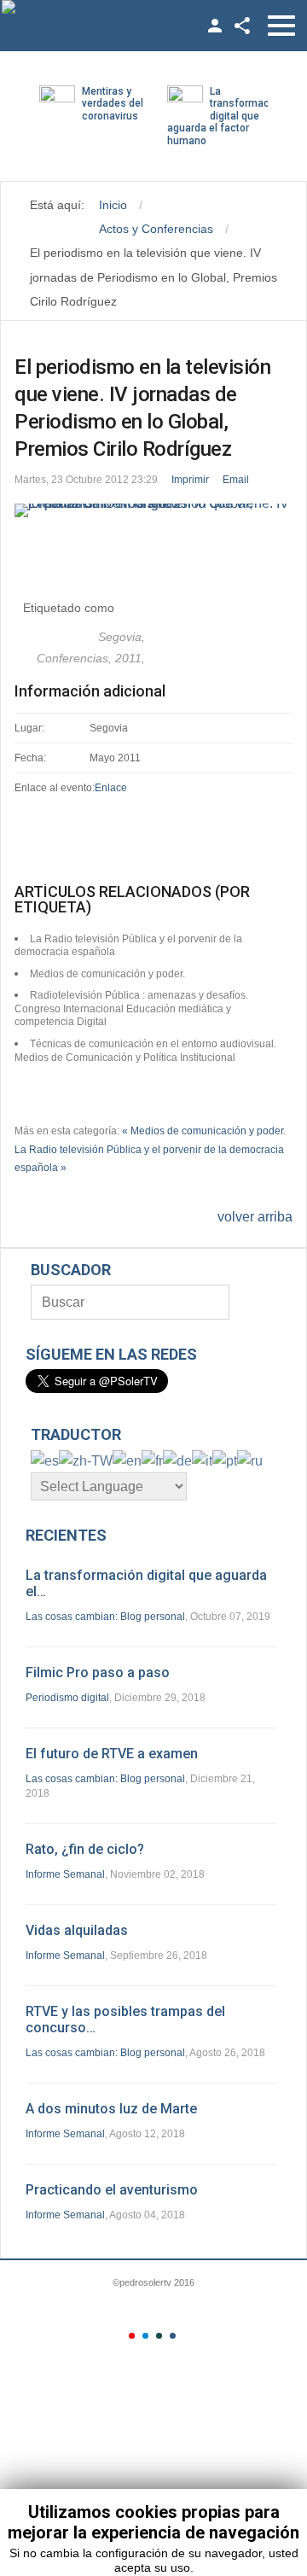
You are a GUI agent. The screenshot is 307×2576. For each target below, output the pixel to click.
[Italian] (202, 1460)
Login (215, 26)
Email (236, 480)
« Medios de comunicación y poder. (204, 1131)
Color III (159, 2336)
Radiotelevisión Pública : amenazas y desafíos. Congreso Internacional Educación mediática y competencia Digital (131, 1008)
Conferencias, (76, 658)
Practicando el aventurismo (112, 2190)
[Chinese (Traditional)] (86, 1460)
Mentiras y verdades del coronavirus (113, 104)
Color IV (173, 2336)
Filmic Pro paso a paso (98, 1673)
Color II (145, 2336)
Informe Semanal (65, 1874)
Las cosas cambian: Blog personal (105, 1617)
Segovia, (122, 637)
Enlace (111, 788)
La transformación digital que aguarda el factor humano (226, 116)
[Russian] (250, 1460)
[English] (127, 1460)
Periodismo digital (67, 1698)
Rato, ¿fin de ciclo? (85, 1849)
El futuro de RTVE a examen (112, 1754)
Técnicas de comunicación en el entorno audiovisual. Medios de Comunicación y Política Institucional (145, 1051)
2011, (130, 658)
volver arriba (255, 1217)
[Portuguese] (225, 1460)
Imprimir (190, 480)
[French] (152, 1460)
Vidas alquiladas (77, 1930)
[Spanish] (45, 1460)
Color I (132, 2336)
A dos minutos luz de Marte (111, 2109)
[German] (177, 1460)
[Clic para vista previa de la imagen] (153, 510)
